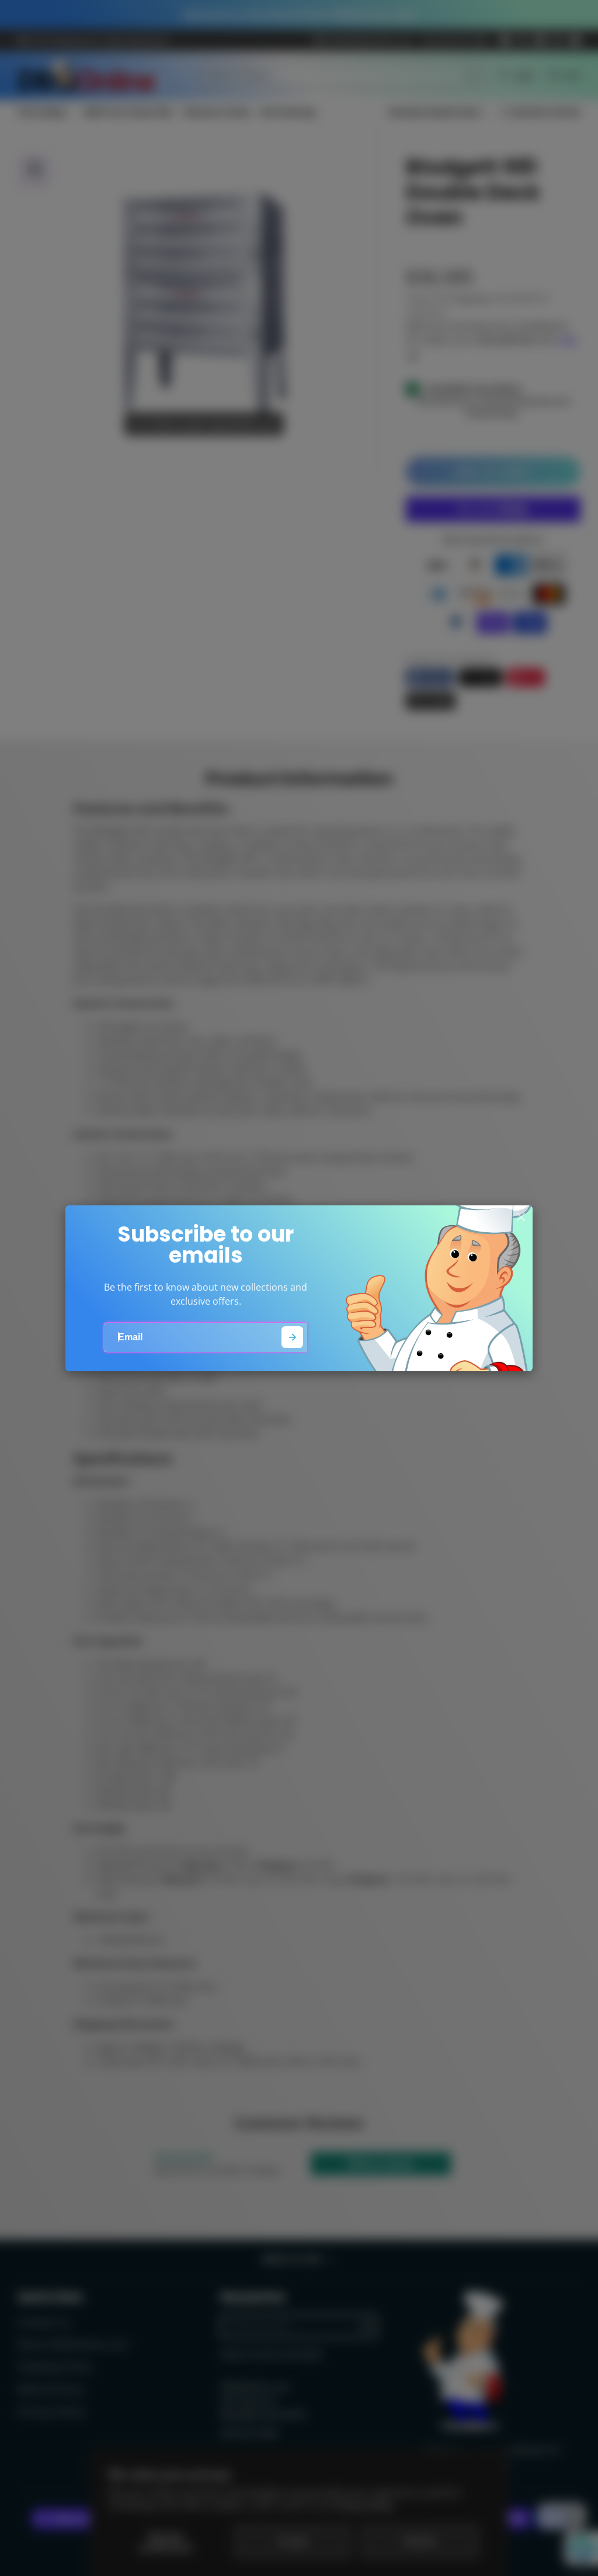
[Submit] (292, 1337)
